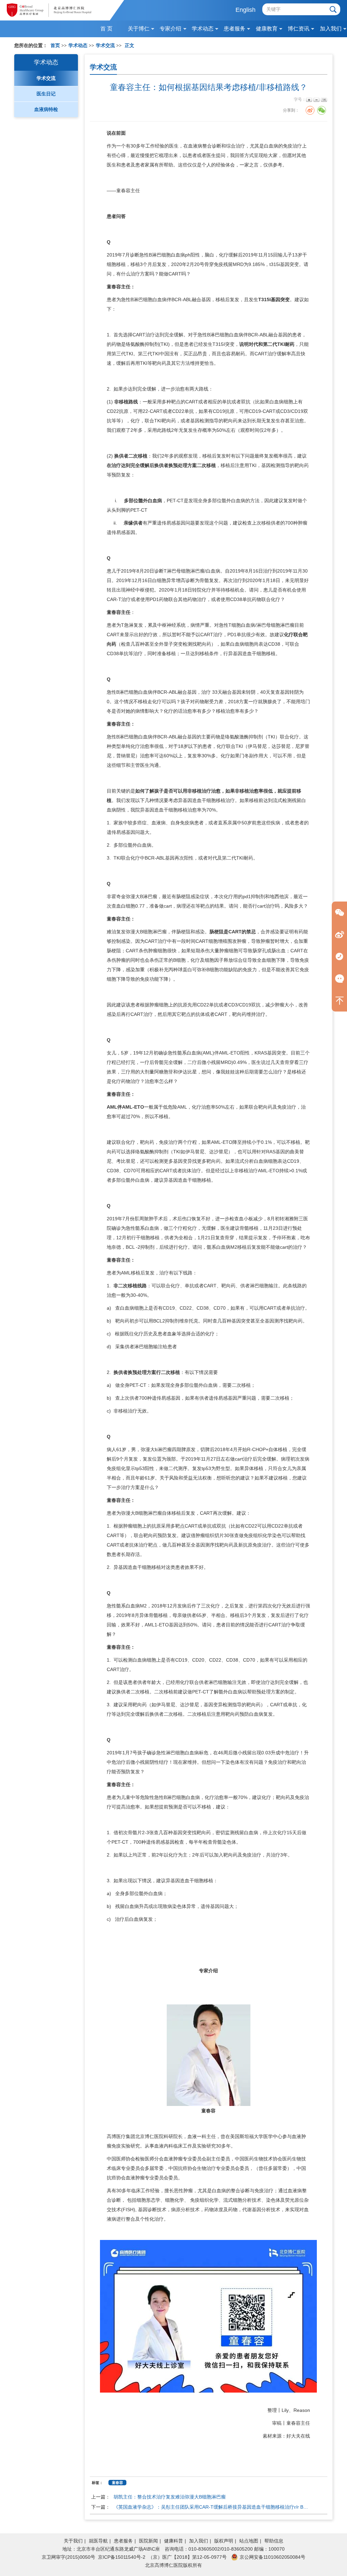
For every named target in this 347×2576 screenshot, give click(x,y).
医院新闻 (148, 2541)
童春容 (123, 191)
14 (323, 100)
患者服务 (123, 2541)
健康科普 (173, 2541)
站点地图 (249, 2541)
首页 (55, 46)
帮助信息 (274, 2541)
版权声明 (224, 2541)
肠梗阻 (183, 896)
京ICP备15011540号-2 (122, 2557)
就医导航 (98, 2541)
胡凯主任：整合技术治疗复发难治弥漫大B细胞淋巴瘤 (170, 2497)
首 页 (106, 29)
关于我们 (73, 2541)
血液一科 (197, 2136)
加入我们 (199, 2541)
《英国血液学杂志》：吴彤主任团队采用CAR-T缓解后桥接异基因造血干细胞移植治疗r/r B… (211, 2507)
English (246, 10)
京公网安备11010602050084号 (272, 2557)
